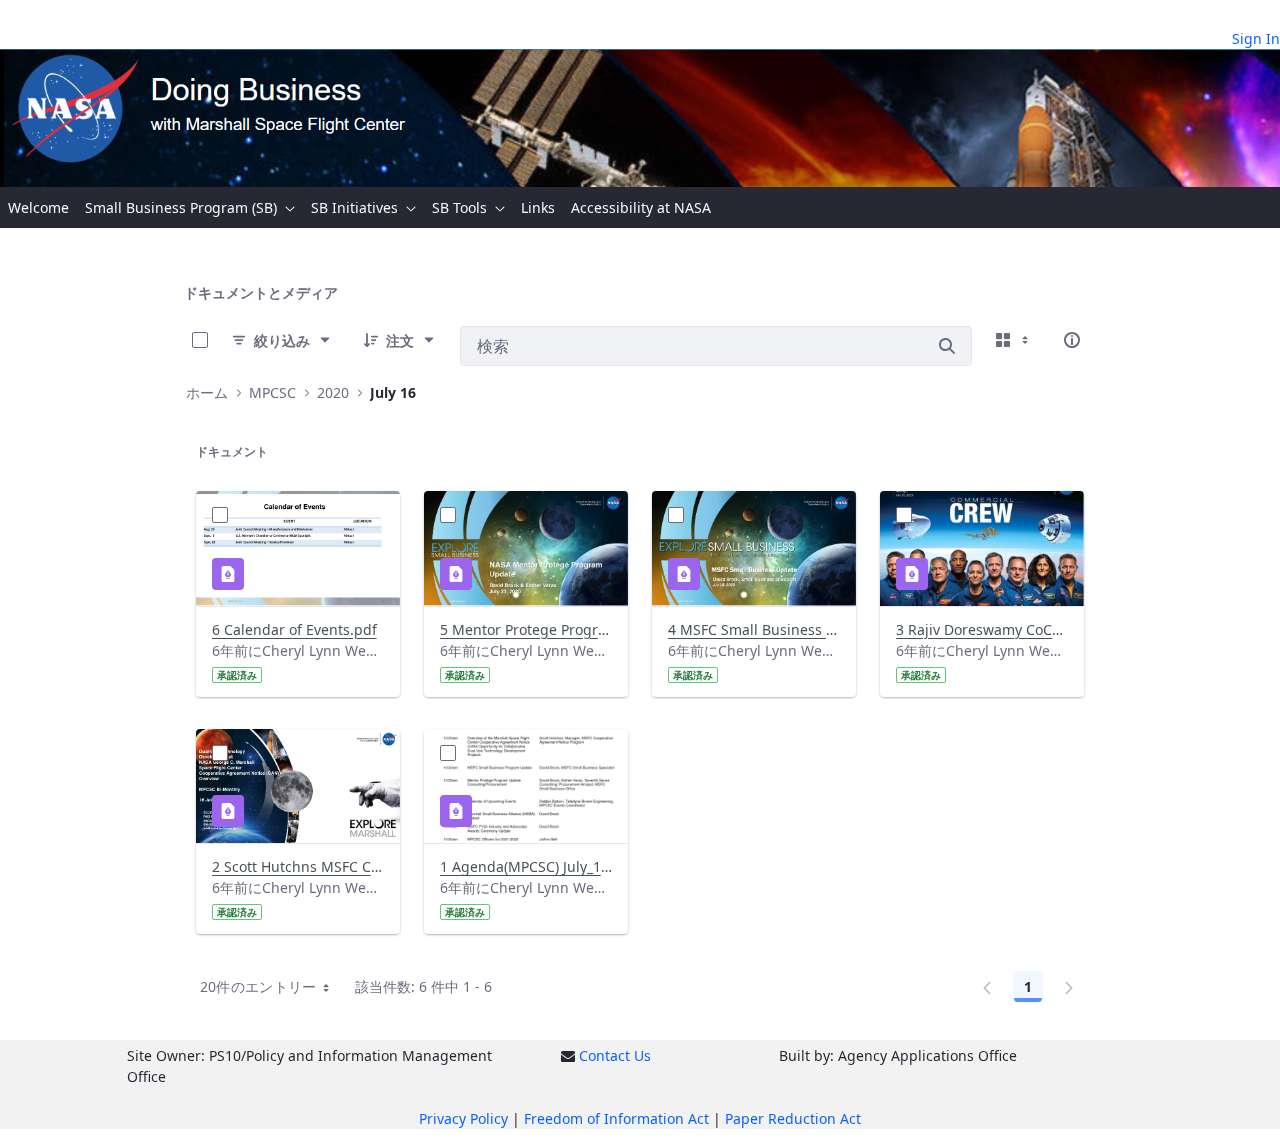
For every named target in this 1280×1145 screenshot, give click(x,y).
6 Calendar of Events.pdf (294, 629)
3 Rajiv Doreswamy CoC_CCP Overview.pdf (982, 629)
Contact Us (615, 1055)
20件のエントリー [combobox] (258, 986)
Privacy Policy (463, 1118)
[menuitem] (38, 207)
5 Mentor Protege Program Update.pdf (526, 629)
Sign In (1256, 38)
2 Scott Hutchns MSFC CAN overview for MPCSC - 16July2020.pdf (298, 866)
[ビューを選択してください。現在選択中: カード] (1014, 340)
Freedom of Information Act (616, 1118)
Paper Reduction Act (793, 1118)
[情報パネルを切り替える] (1072, 340)
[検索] (947, 346)
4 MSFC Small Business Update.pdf (754, 629)
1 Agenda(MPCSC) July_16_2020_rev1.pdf (526, 866)
